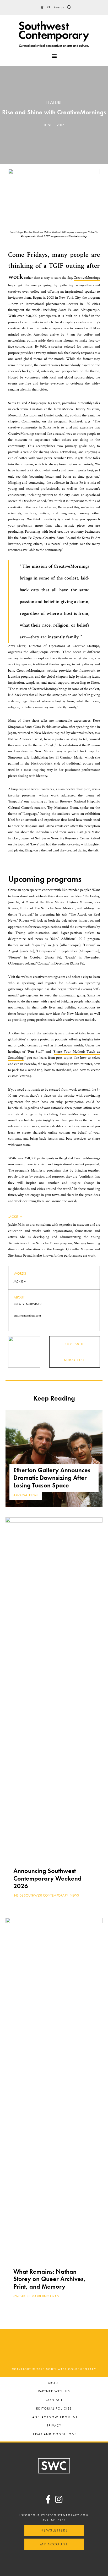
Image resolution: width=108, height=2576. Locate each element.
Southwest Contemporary (54, 34)
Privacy (54, 2426)
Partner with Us (54, 2392)
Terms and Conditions (54, 2435)
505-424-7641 (54, 2519)
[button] (69, 7)
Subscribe (75, 1360)
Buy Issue (75, 1344)
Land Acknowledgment (54, 2418)
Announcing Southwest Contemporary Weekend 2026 (47, 1878)
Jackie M (15, 1217)
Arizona (20, 1495)
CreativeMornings (87, 278)
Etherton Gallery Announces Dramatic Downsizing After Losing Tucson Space (52, 1478)
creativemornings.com (27, 1316)
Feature (54, 102)
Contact (54, 2400)
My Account (54, 2544)
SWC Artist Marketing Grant (37, 2296)
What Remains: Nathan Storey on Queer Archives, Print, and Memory (50, 2279)
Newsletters (54, 2530)
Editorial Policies (54, 2409)
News (34, 1495)
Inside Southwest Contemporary (41, 1895)
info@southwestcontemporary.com (54, 2515)
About (54, 2383)
